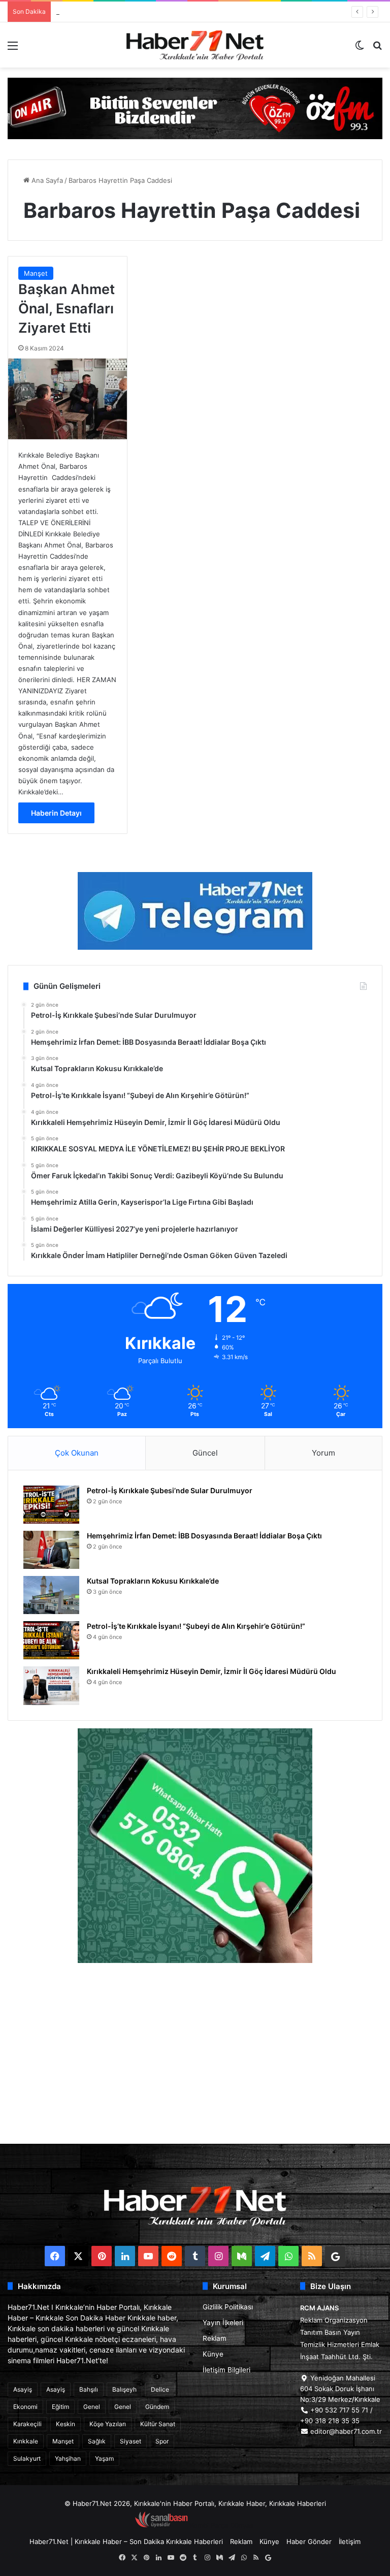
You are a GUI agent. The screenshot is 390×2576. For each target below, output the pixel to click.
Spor (162, 2441)
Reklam (215, 2338)
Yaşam (104, 2458)
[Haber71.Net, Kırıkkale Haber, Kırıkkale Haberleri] (195, 45)
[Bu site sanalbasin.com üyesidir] (161, 2525)
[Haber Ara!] (377, 49)
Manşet (36, 273)
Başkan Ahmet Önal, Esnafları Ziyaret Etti (67, 309)
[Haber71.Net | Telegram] (195, 911)
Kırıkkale (26, 2441)
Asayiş (23, 2389)
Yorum (323, 1453)
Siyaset (131, 2441)
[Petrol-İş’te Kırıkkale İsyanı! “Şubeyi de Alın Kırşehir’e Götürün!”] (51, 1640)
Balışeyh (124, 2389)
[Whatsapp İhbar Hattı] (195, 1846)
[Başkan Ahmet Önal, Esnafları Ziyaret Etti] (68, 399)
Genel (92, 2407)
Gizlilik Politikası (228, 2307)
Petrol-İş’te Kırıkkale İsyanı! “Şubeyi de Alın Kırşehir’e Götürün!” (196, 1626)
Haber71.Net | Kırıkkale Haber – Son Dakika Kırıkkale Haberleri (126, 2541)
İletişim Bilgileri (226, 2370)
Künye (213, 2354)
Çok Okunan (77, 1453)
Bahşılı (89, 2389)
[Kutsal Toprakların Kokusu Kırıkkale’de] (51, 1595)
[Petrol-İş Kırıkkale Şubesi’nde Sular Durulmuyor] (51, 1505)
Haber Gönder (309, 2541)
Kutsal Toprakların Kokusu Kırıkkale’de (115, 12)
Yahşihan (68, 2458)
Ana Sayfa (46, 180)
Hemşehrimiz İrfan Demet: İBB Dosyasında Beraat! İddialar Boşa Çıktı (204, 1536)
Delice (160, 2389)
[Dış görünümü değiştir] (360, 49)
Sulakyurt (27, 2458)
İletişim (350, 2541)
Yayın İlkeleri (223, 2323)
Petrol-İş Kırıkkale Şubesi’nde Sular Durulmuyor (170, 1490)
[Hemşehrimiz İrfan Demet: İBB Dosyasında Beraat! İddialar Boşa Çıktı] (51, 1550)
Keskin (66, 2424)
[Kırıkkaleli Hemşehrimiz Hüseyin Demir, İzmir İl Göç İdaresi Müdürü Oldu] (51, 1685)
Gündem (157, 2407)
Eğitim (60, 2407)
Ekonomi (25, 2407)
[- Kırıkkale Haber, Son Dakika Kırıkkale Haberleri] (195, 108)
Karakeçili (27, 2424)
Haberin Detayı (56, 813)
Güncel (205, 1453)
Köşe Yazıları (108, 2424)
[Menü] (13, 49)
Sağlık (97, 2441)
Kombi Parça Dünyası (222, 2525)
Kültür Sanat (158, 2424)
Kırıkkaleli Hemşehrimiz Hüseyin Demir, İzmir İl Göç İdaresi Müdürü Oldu (212, 1671)
